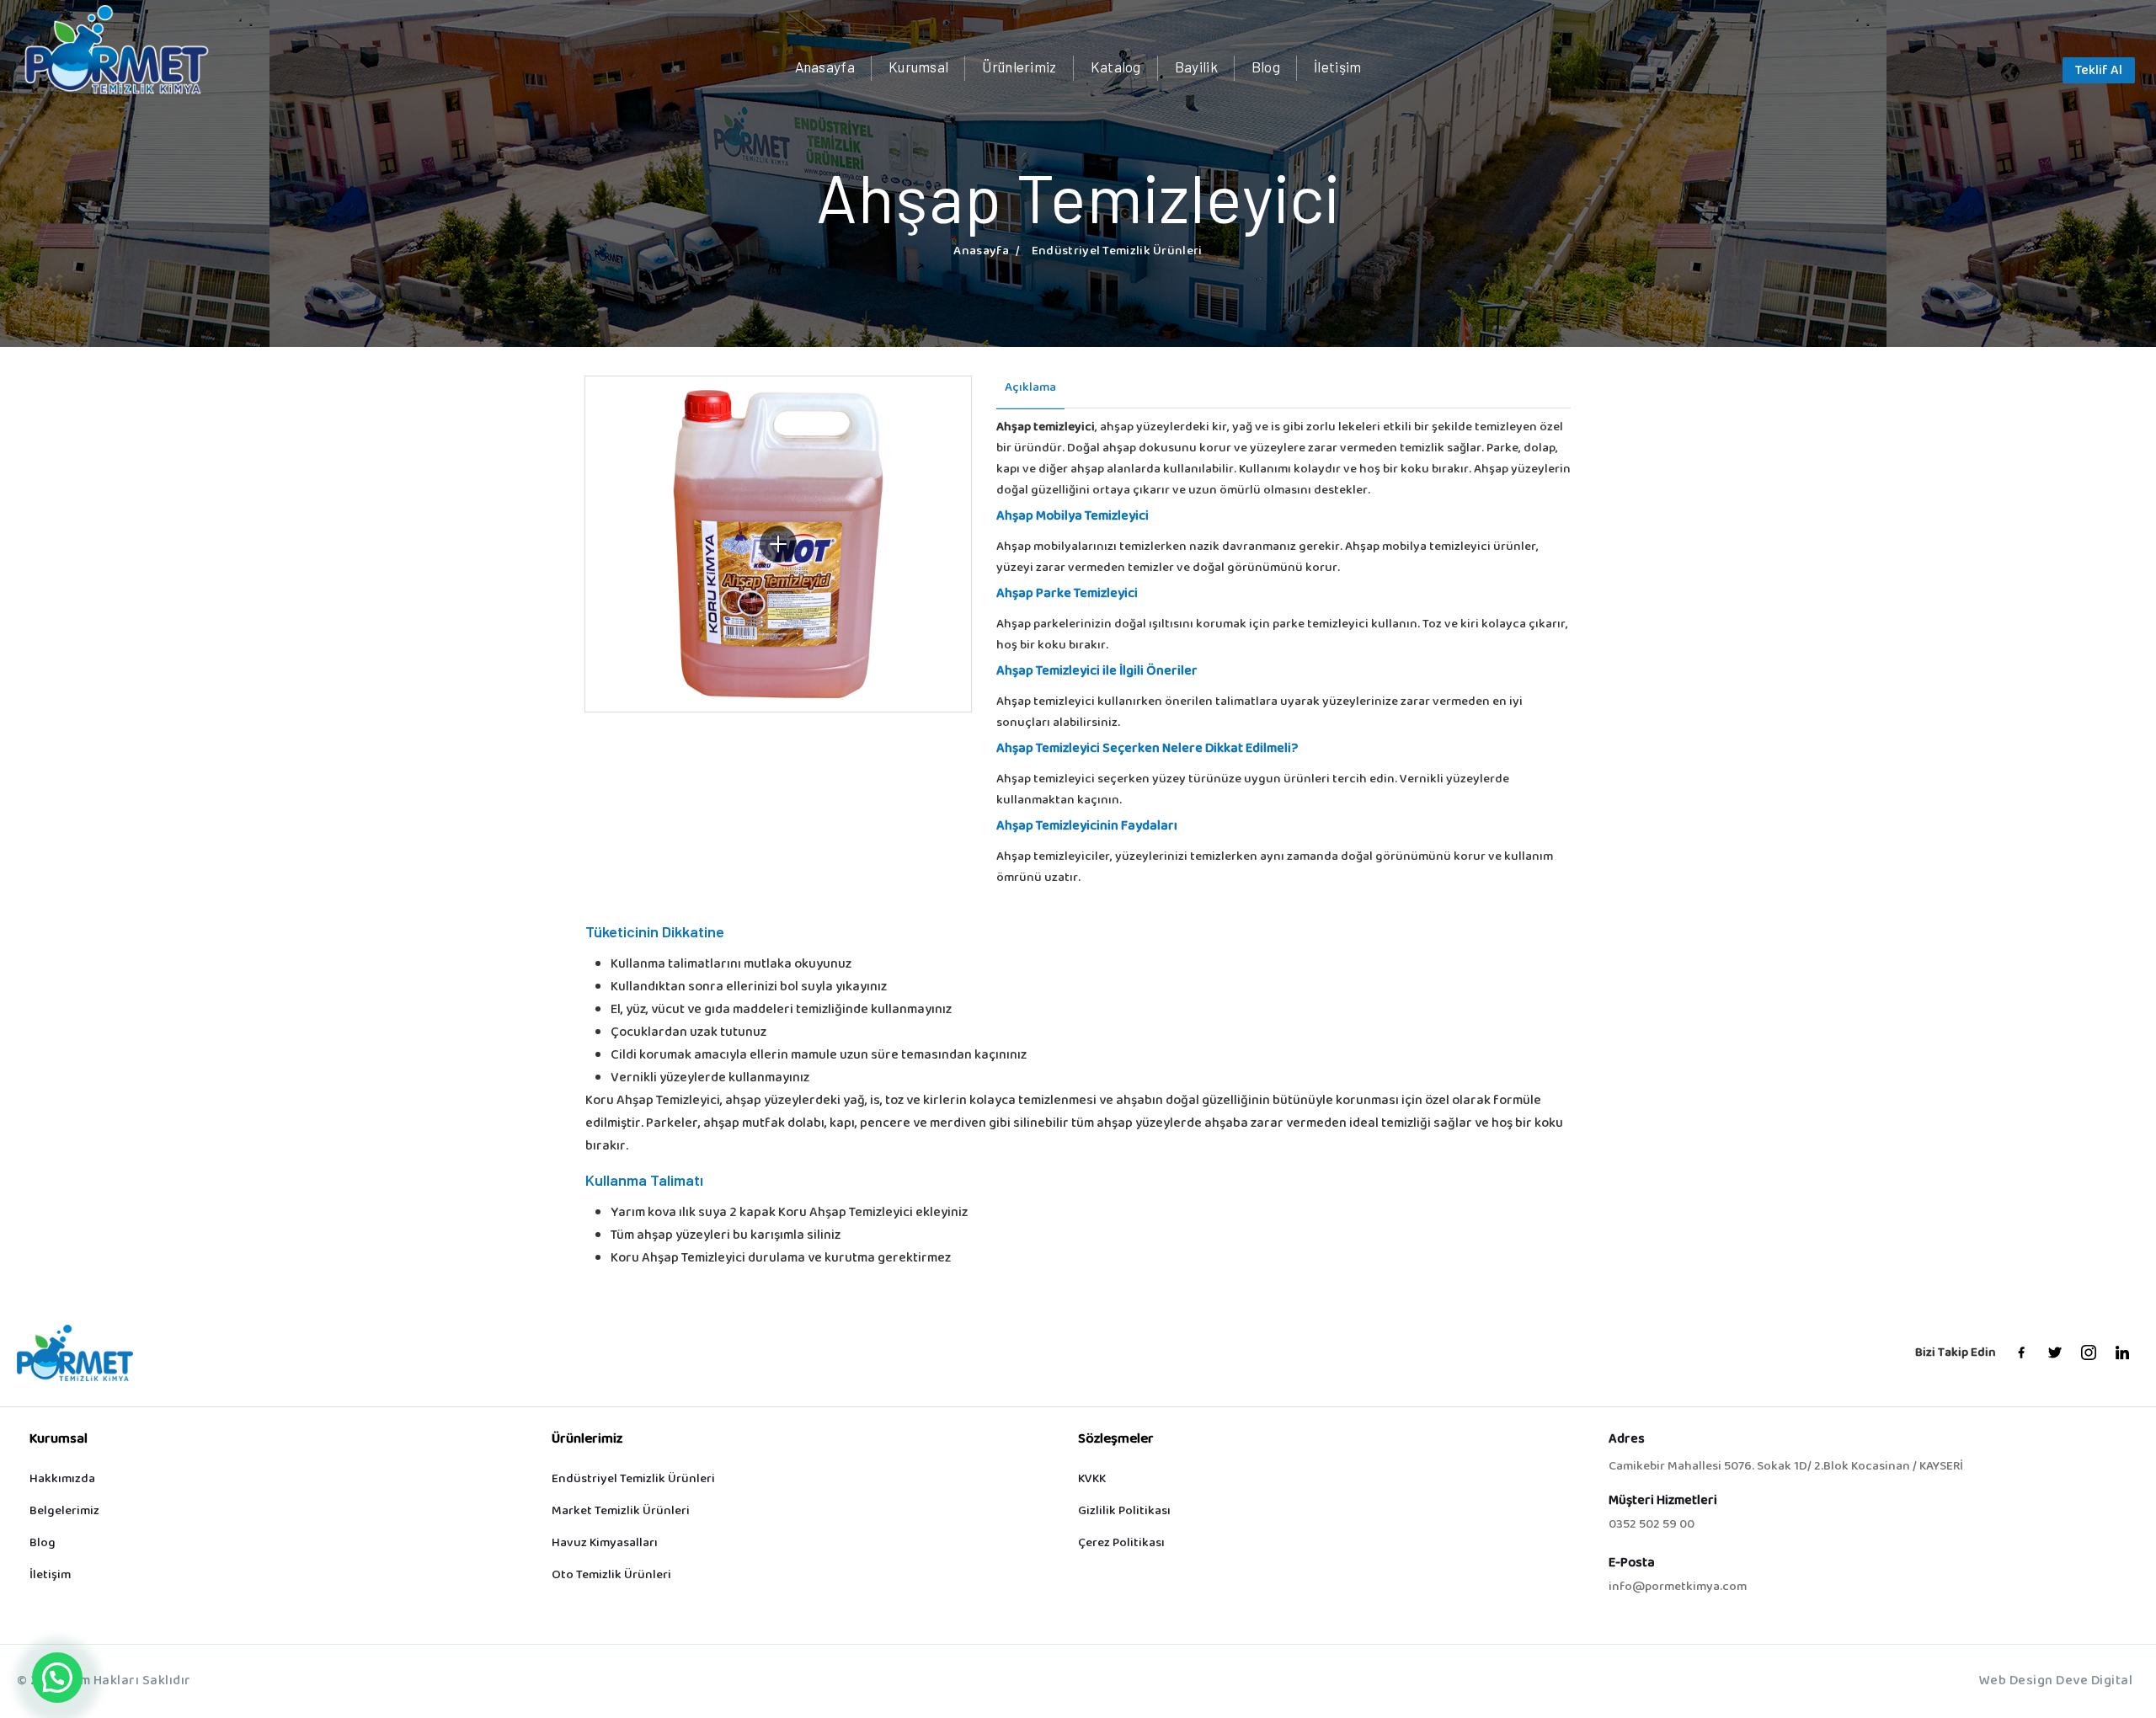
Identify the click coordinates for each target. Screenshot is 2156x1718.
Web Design (2016, 1681)
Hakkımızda (62, 1479)
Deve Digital (2094, 1681)
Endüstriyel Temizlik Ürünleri (633, 1479)
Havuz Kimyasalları (605, 1543)
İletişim (1337, 67)
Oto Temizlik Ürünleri (611, 1575)
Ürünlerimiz (1019, 67)
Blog (1266, 67)
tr (2031, 73)
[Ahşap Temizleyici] (778, 544)
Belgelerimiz (64, 1511)
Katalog (1116, 67)
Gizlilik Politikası (1124, 1511)
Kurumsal (918, 67)
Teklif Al (2099, 71)
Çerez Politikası (1121, 1543)
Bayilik (1196, 67)
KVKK (1092, 1479)
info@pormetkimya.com (1678, 1587)
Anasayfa (825, 67)
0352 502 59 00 (1652, 1525)
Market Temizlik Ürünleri (621, 1511)
